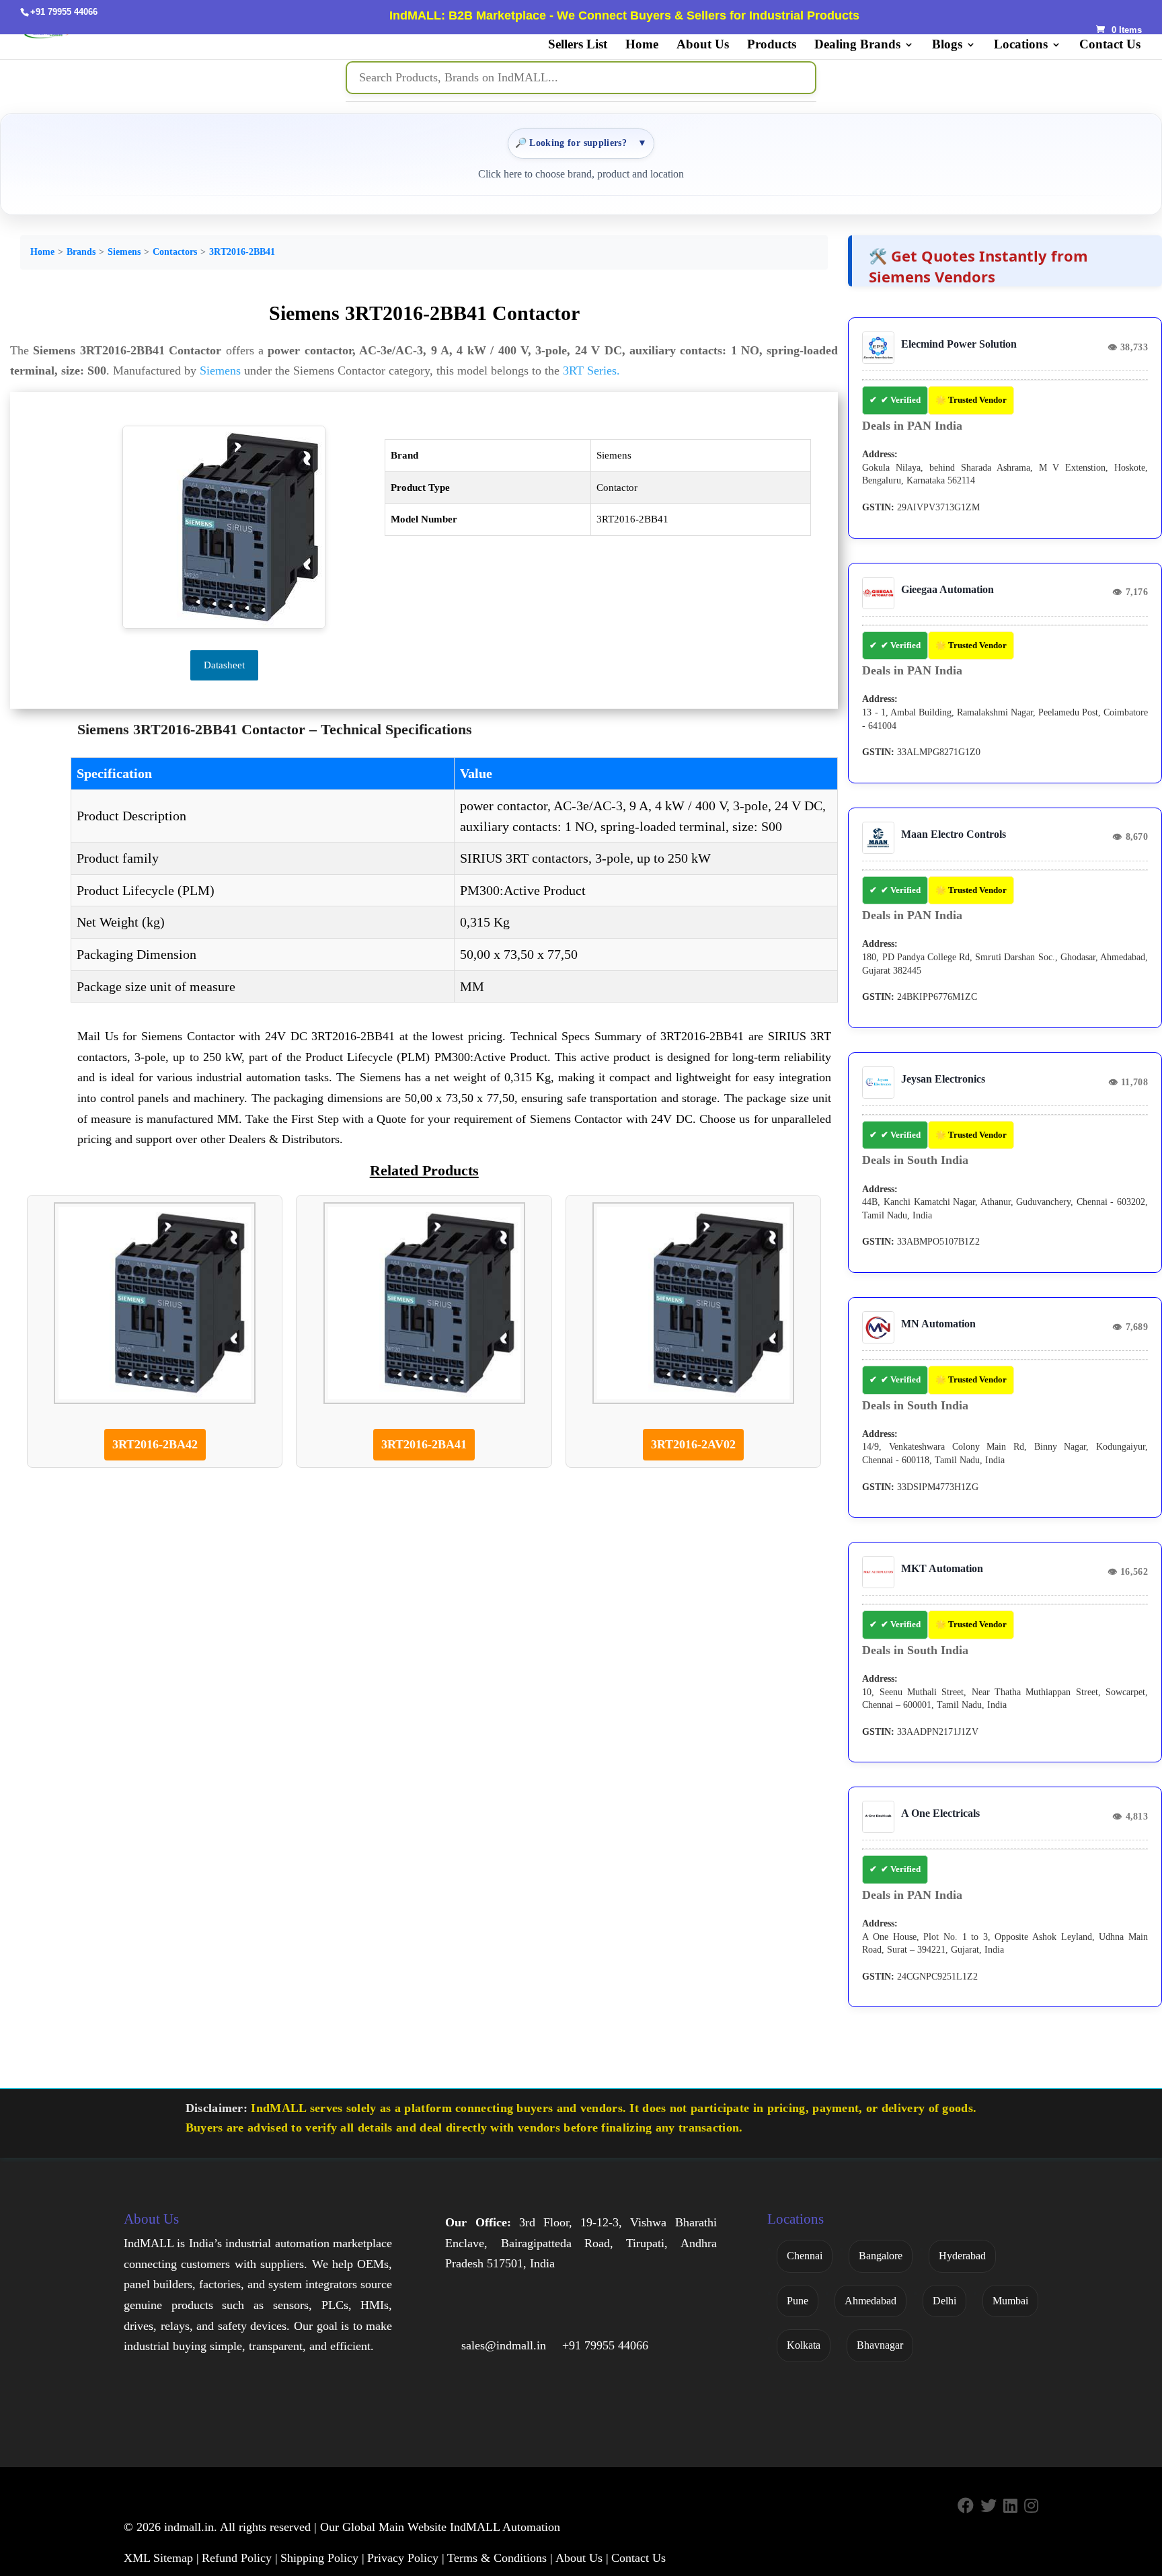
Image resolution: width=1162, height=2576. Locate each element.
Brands (81, 252)
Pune (798, 2301)
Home (642, 45)
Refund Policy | (240, 2558)
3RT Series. (591, 370)
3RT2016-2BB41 (242, 252)
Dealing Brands (857, 45)
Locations (1021, 45)
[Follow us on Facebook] (966, 2506)
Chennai (805, 2256)
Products (772, 45)
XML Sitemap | (161, 2558)
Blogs (947, 45)
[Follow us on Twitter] (989, 2506)
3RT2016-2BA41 (424, 1444)
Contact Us (1110, 45)
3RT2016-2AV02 (693, 1444)
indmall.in (189, 2527)
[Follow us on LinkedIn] (1010, 2506)
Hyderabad (962, 2256)
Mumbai (1010, 2301)
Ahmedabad (870, 2301)
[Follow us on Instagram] (1031, 2506)
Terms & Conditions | (500, 2558)
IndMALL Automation (505, 2527)
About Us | (582, 2558)
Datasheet (224, 665)
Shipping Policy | (322, 2558)
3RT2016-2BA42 (155, 1444)
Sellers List (578, 45)
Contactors (175, 252)
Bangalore (881, 2256)
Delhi (944, 2301)
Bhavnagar (880, 2345)
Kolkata (804, 2345)
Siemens (124, 252)
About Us (703, 45)
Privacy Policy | (406, 2558)
